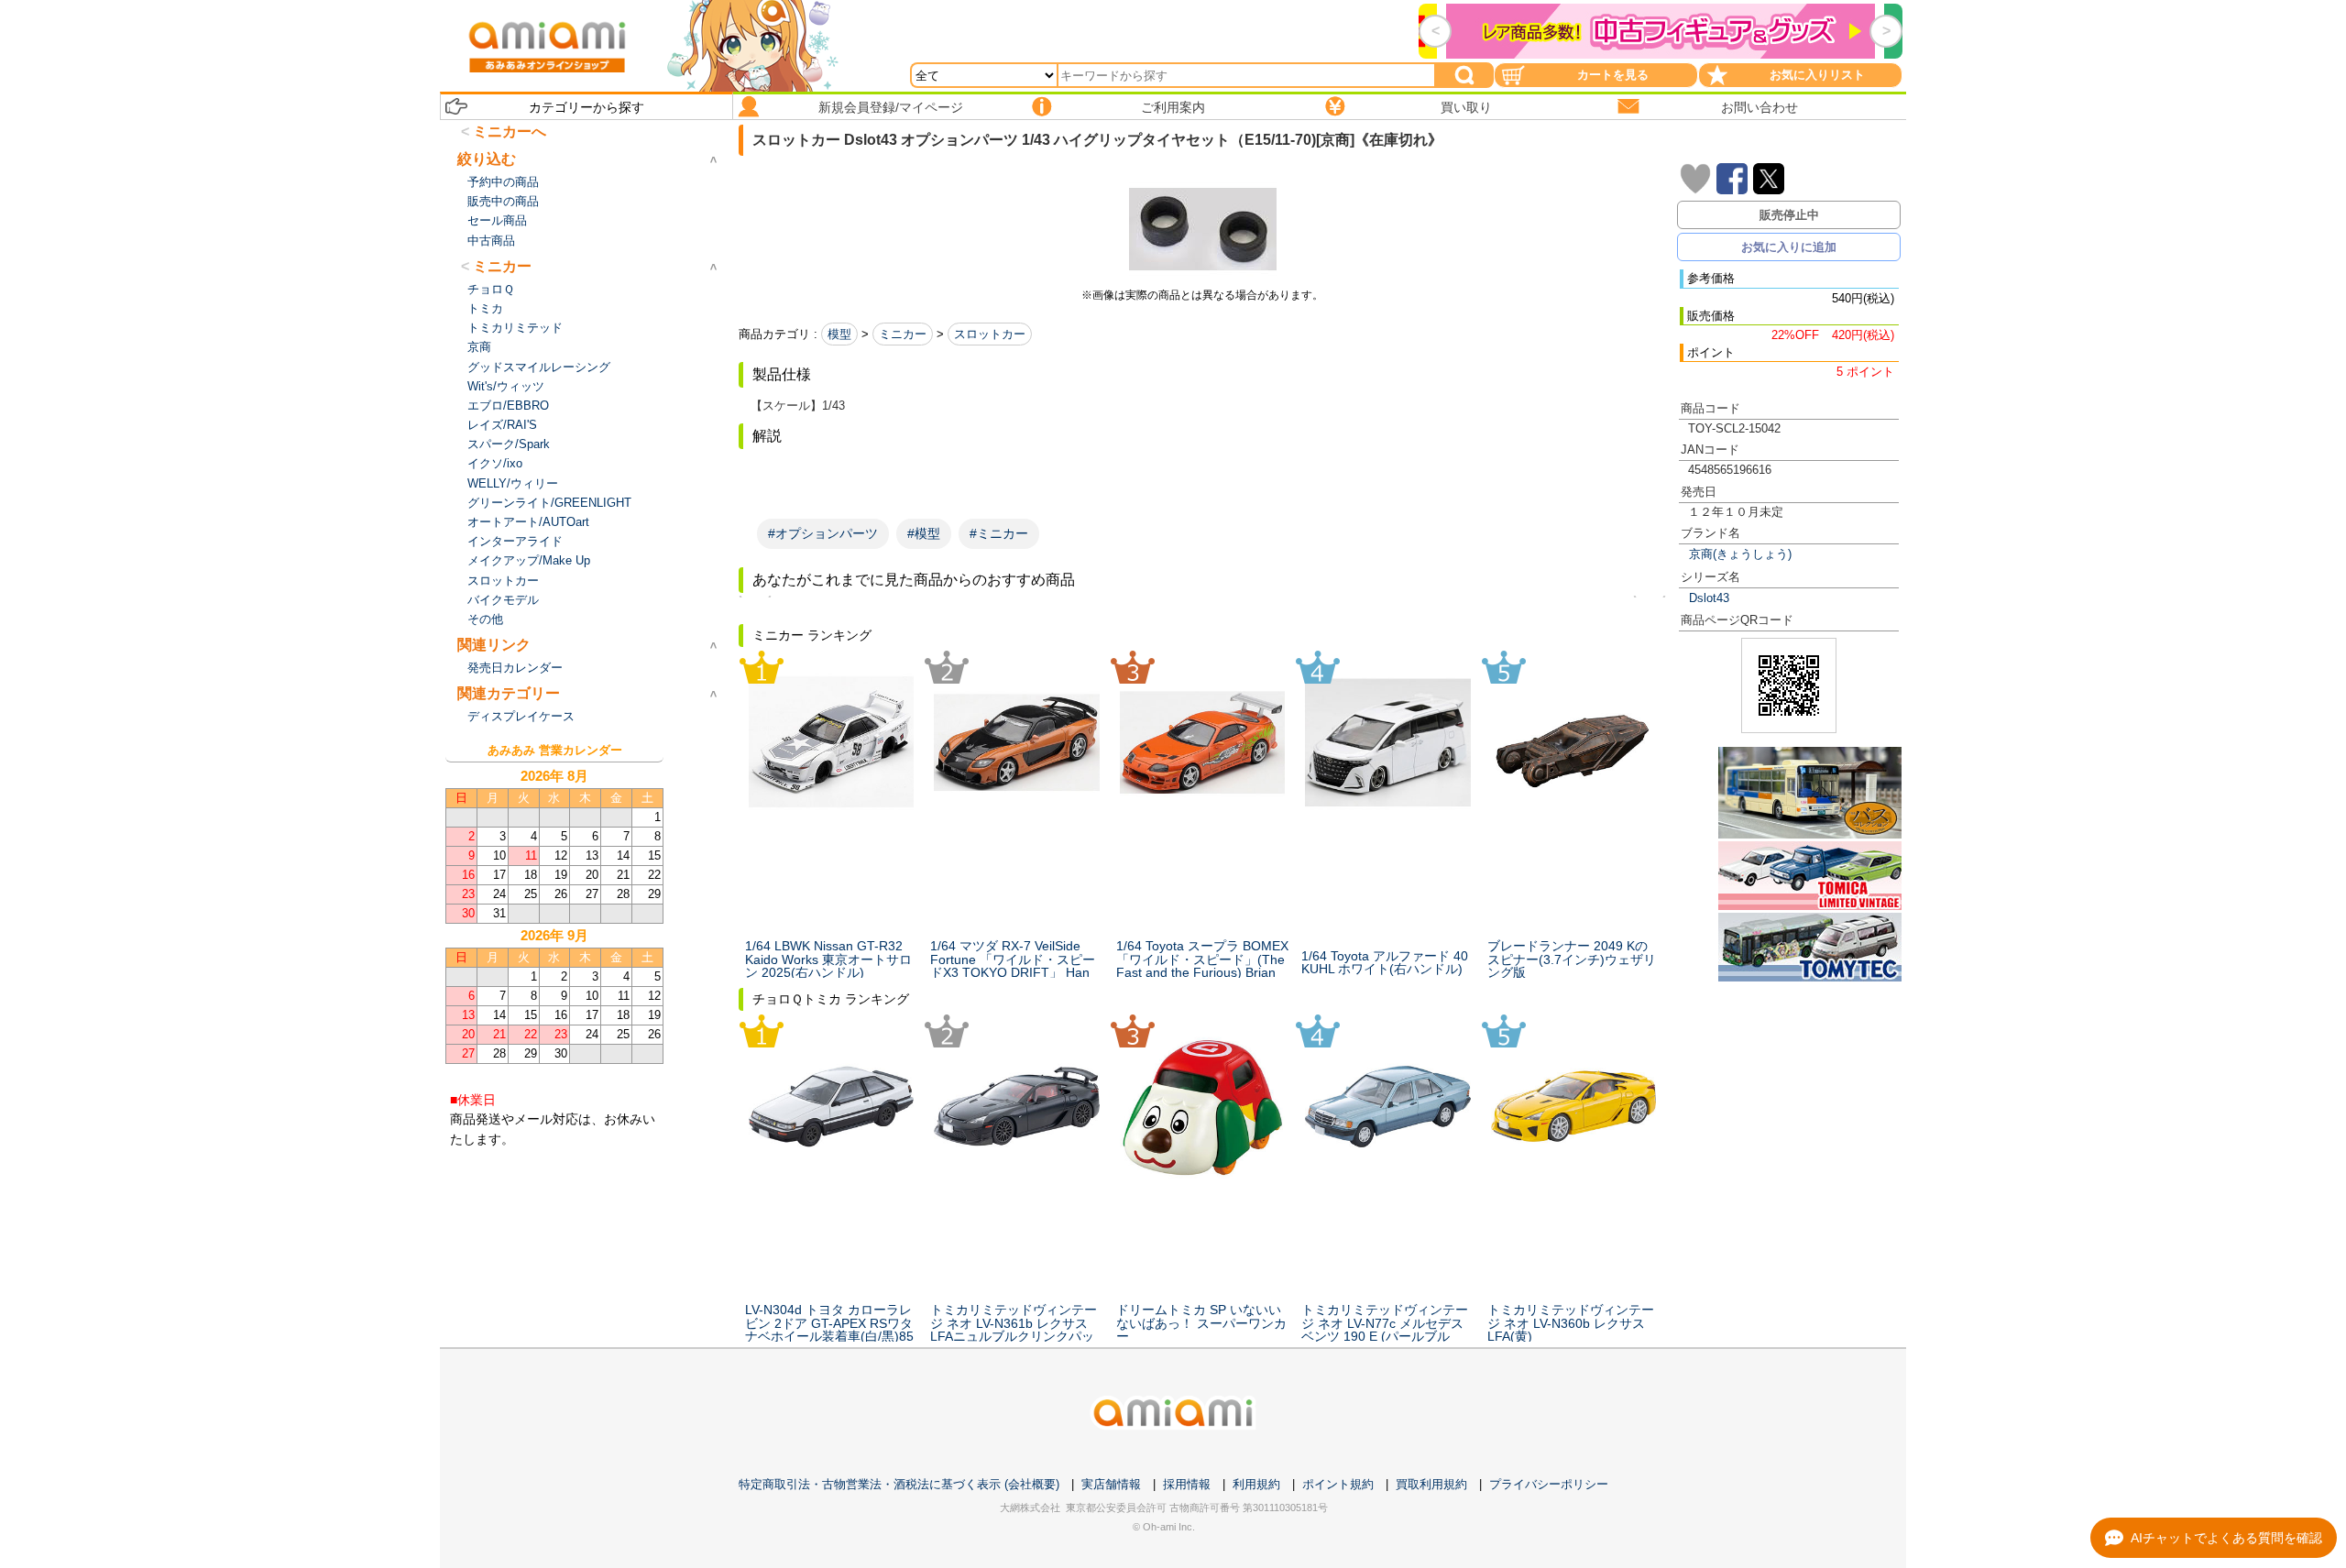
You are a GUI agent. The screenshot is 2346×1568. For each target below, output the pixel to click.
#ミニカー (999, 533)
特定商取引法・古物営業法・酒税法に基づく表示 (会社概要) (899, 1484)
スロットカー (990, 334)
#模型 (924, 533)
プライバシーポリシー (1549, 1484)
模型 (839, 334)
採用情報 (1187, 1484)
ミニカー (903, 334)
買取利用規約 (1431, 1484)
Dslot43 (1709, 598)
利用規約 (1256, 1484)
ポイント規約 (1338, 1484)
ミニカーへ (510, 132)
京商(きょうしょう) (1740, 554)
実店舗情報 (1111, 1484)
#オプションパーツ (823, 533)
